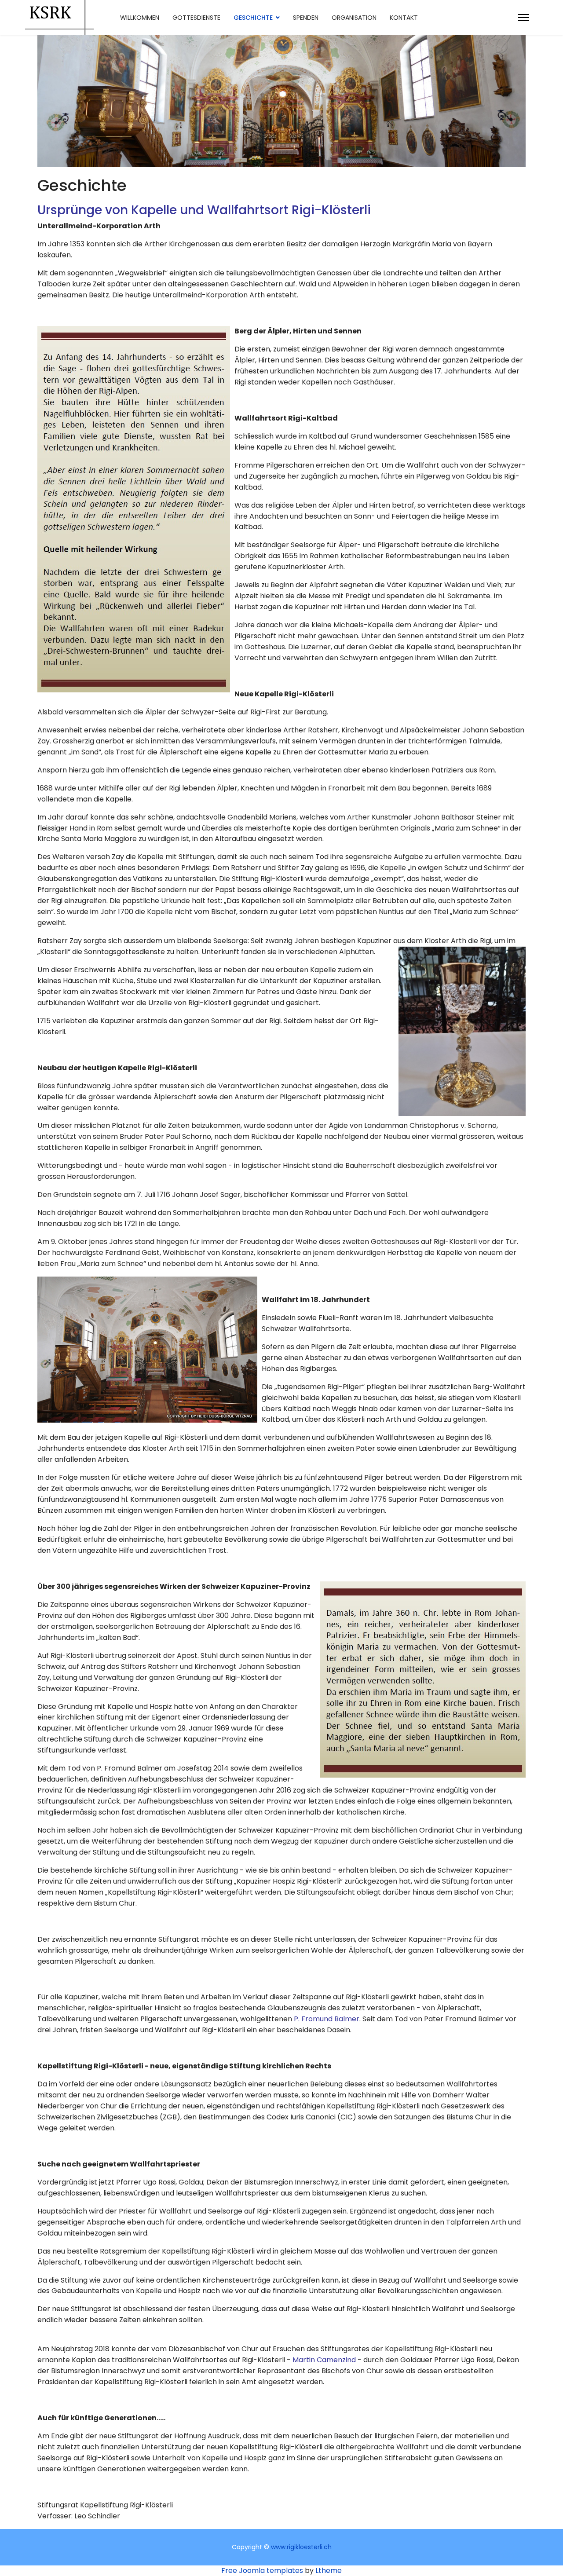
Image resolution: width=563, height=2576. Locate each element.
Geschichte (253, 18)
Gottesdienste (196, 18)
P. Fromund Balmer (327, 2019)
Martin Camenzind (324, 2360)
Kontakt (404, 18)
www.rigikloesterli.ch (301, 2547)
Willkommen (140, 18)
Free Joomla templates (262, 2571)
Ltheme (329, 2571)
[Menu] (524, 18)
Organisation (354, 18)
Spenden (306, 18)
